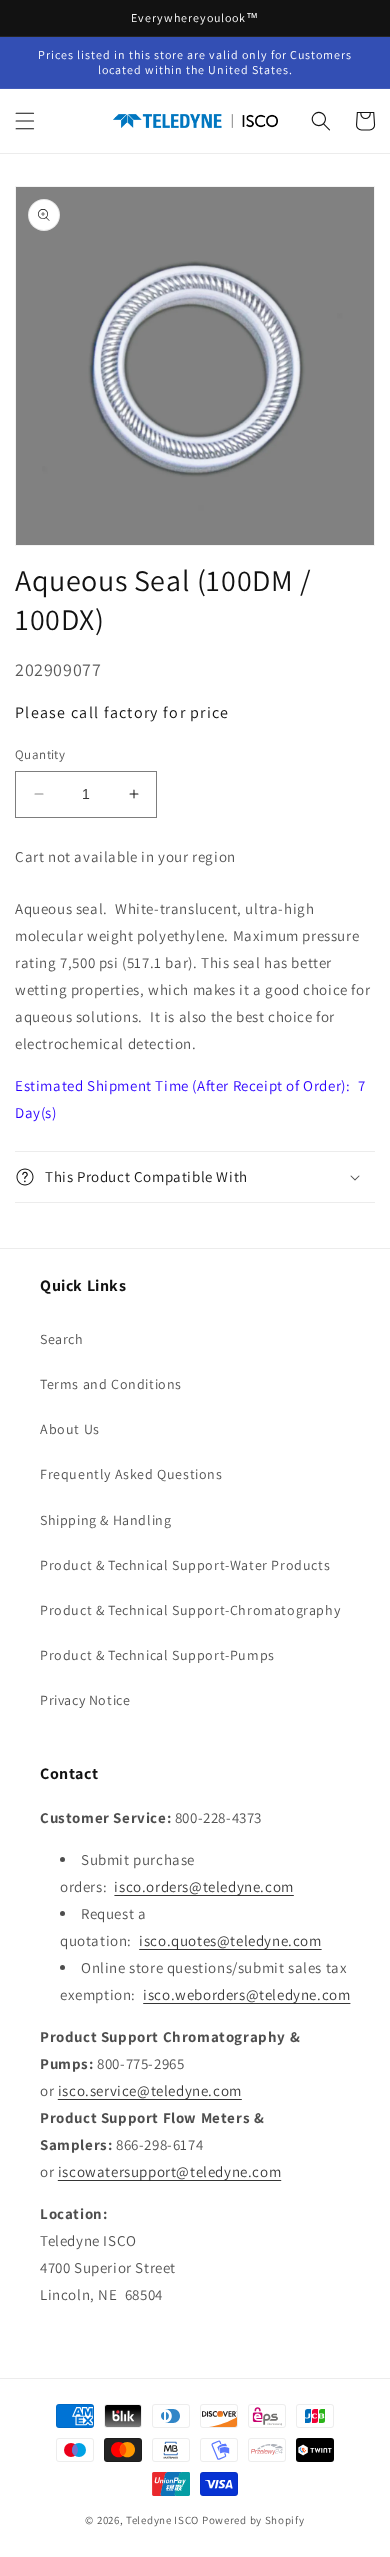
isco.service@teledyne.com (150, 2090)
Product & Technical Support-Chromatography (190, 1610)
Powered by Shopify (253, 2520)
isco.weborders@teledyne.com (246, 1994)
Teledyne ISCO (162, 2520)
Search (62, 1339)
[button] (25, 121)
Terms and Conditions (111, 1384)
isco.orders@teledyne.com (203, 1886)
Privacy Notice (85, 1700)
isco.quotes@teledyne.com (230, 1940)
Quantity (40, 754)
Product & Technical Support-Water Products (185, 1565)
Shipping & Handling (105, 1520)
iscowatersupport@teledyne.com (169, 2171)
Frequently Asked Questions (131, 1474)
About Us (70, 1429)
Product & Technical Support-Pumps (157, 1655)
